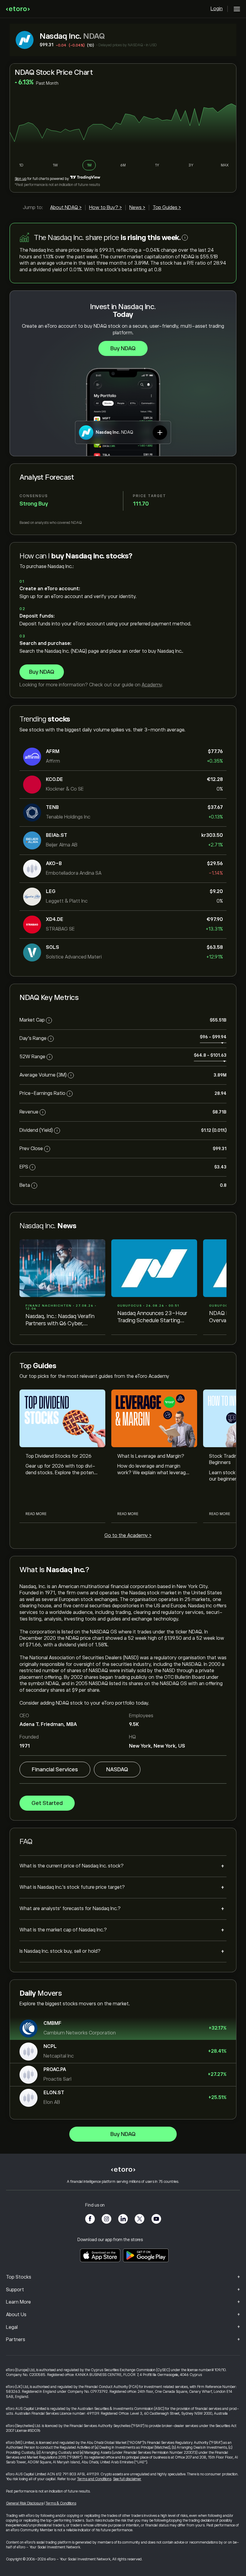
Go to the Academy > (128, 1536)
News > (137, 208)
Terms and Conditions (94, 2479)
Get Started (47, 1803)
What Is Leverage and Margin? (151, 1456)
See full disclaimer (127, 2479)
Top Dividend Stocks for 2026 (58, 1456)
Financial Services (55, 1769)
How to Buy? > (105, 208)
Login (217, 9)
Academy (152, 685)
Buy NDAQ (123, 348)
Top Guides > (167, 208)
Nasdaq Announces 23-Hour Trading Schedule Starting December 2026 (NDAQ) (152, 1317)
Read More (36, 1514)
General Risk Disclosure (25, 2503)
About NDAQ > (66, 208)
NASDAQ (117, 1769)
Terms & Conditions (61, 2503)
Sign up (21, 179)
